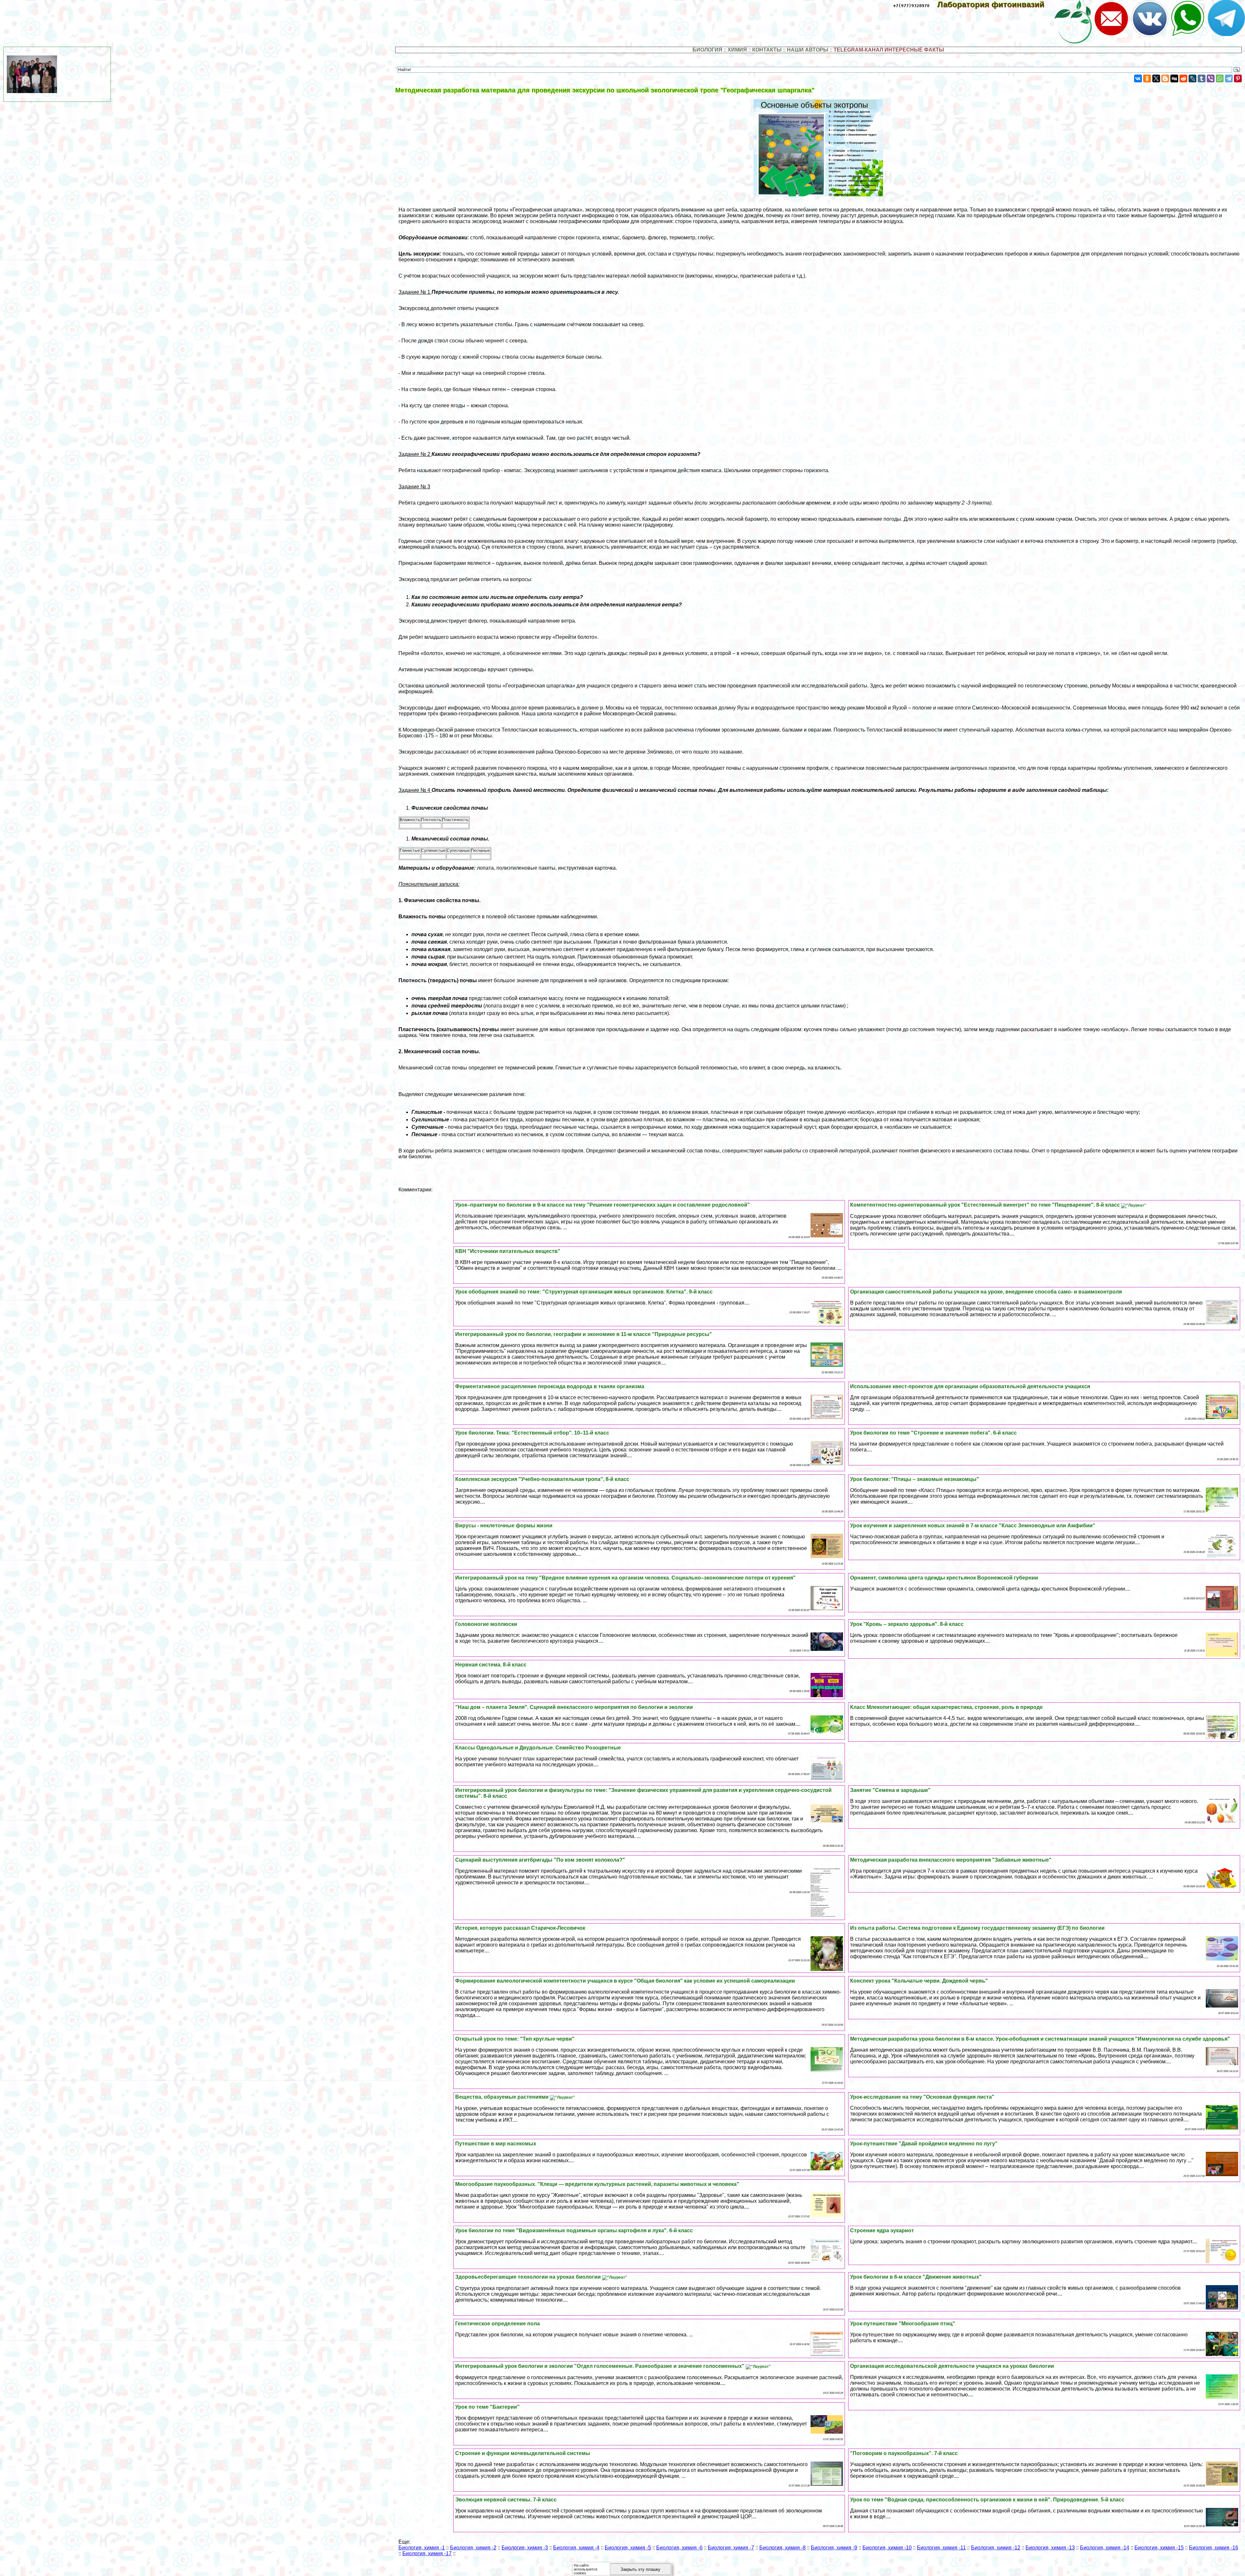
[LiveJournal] (1192, 78)
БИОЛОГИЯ (707, 50)
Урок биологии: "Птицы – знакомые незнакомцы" (915, 1479)
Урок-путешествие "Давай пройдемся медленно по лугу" (924, 2144)
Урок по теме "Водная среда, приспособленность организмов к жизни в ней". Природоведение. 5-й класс (987, 2500)
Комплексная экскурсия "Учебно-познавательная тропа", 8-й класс (542, 1479)
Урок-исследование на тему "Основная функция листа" (922, 2097)
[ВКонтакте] (1138, 78)
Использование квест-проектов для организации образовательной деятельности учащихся (970, 1386)
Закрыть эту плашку (640, 2569)
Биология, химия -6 (679, 2548)
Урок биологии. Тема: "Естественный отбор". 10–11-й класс (532, 1433)
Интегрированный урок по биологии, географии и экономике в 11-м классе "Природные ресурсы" (584, 1334)
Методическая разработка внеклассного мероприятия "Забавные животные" (951, 1860)
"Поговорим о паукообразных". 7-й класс (904, 2453)
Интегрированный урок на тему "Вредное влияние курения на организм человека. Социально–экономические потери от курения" (625, 1578)
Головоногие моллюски (486, 1624)
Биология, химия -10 (887, 2548)
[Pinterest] (1238, 78)
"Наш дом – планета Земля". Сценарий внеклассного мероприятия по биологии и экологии (574, 1707)
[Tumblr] (1202, 78)
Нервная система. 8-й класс (491, 1665)
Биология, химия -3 (525, 2548)
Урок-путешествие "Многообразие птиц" (903, 2324)
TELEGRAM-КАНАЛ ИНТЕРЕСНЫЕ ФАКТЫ (889, 50)
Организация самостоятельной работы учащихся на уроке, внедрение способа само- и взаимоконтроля (986, 1292)
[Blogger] (1165, 78)
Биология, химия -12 (996, 2548)
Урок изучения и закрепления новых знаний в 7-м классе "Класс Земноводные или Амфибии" (973, 1526)
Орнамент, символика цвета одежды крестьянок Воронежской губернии (944, 1578)
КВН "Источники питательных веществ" (508, 1251)
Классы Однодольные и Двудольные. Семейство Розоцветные (538, 1748)
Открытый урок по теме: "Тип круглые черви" (515, 2039)
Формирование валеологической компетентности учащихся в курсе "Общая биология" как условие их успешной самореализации (625, 1981)
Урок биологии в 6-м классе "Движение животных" (916, 2277)
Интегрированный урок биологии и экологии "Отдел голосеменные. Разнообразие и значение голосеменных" (600, 2366)
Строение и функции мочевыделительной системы (523, 2453)
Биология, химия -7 (731, 2548)
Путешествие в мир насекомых (496, 2144)
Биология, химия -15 (1159, 2548)
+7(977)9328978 (911, 6)
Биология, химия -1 (422, 2548)
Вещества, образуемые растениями (503, 2097)
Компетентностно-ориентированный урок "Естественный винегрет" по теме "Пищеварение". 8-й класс (986, 1205)
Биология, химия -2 (473, 2548)
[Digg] (1174, 78)
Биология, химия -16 (1214, 2548)
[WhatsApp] (1220, 78)
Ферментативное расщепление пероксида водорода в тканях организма (550, 1386)
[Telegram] (1229, 78)
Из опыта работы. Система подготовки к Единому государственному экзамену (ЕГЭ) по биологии (977, 1928)
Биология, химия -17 (427, 2553)
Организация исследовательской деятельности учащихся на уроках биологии (952, 2366)
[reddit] (1183, 78)
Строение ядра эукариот (882, 2230)
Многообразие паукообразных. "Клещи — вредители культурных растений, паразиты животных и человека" (597, 2184)
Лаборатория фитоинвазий (995, 4)
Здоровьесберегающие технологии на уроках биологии (529, 2277)
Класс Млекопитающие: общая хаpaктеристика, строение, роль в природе (946, 1707)
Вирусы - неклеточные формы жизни (504, 1526)
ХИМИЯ (737, 50)
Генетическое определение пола (498, 2324)
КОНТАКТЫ (767, 50)
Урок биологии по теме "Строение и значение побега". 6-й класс (933, 1433)
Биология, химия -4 (576, 2548)
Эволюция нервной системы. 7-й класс (506, 2500)
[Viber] (1211, 78)
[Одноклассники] (1147, 78)
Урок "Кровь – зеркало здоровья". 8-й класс (907, 1624)
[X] (1156, 78)
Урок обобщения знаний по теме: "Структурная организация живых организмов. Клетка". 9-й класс (584, 1292)
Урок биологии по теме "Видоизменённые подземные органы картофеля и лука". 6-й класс (574, 2230)
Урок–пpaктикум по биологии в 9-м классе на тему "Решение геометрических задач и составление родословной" (603, 1205)
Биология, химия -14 (1105, 2548)
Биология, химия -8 (783, 2548)
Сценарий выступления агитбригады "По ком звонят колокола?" (540, 1860)
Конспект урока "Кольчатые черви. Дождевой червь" (919, 1981)
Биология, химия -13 (1050, 2548)
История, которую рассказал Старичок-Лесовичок (520, 1928)
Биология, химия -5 (628, 2548)
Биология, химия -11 (941, 2548)
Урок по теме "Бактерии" (487, 2407)
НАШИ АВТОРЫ (808, 50)
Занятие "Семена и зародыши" (890, 1790)
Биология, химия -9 (834, 2548)
